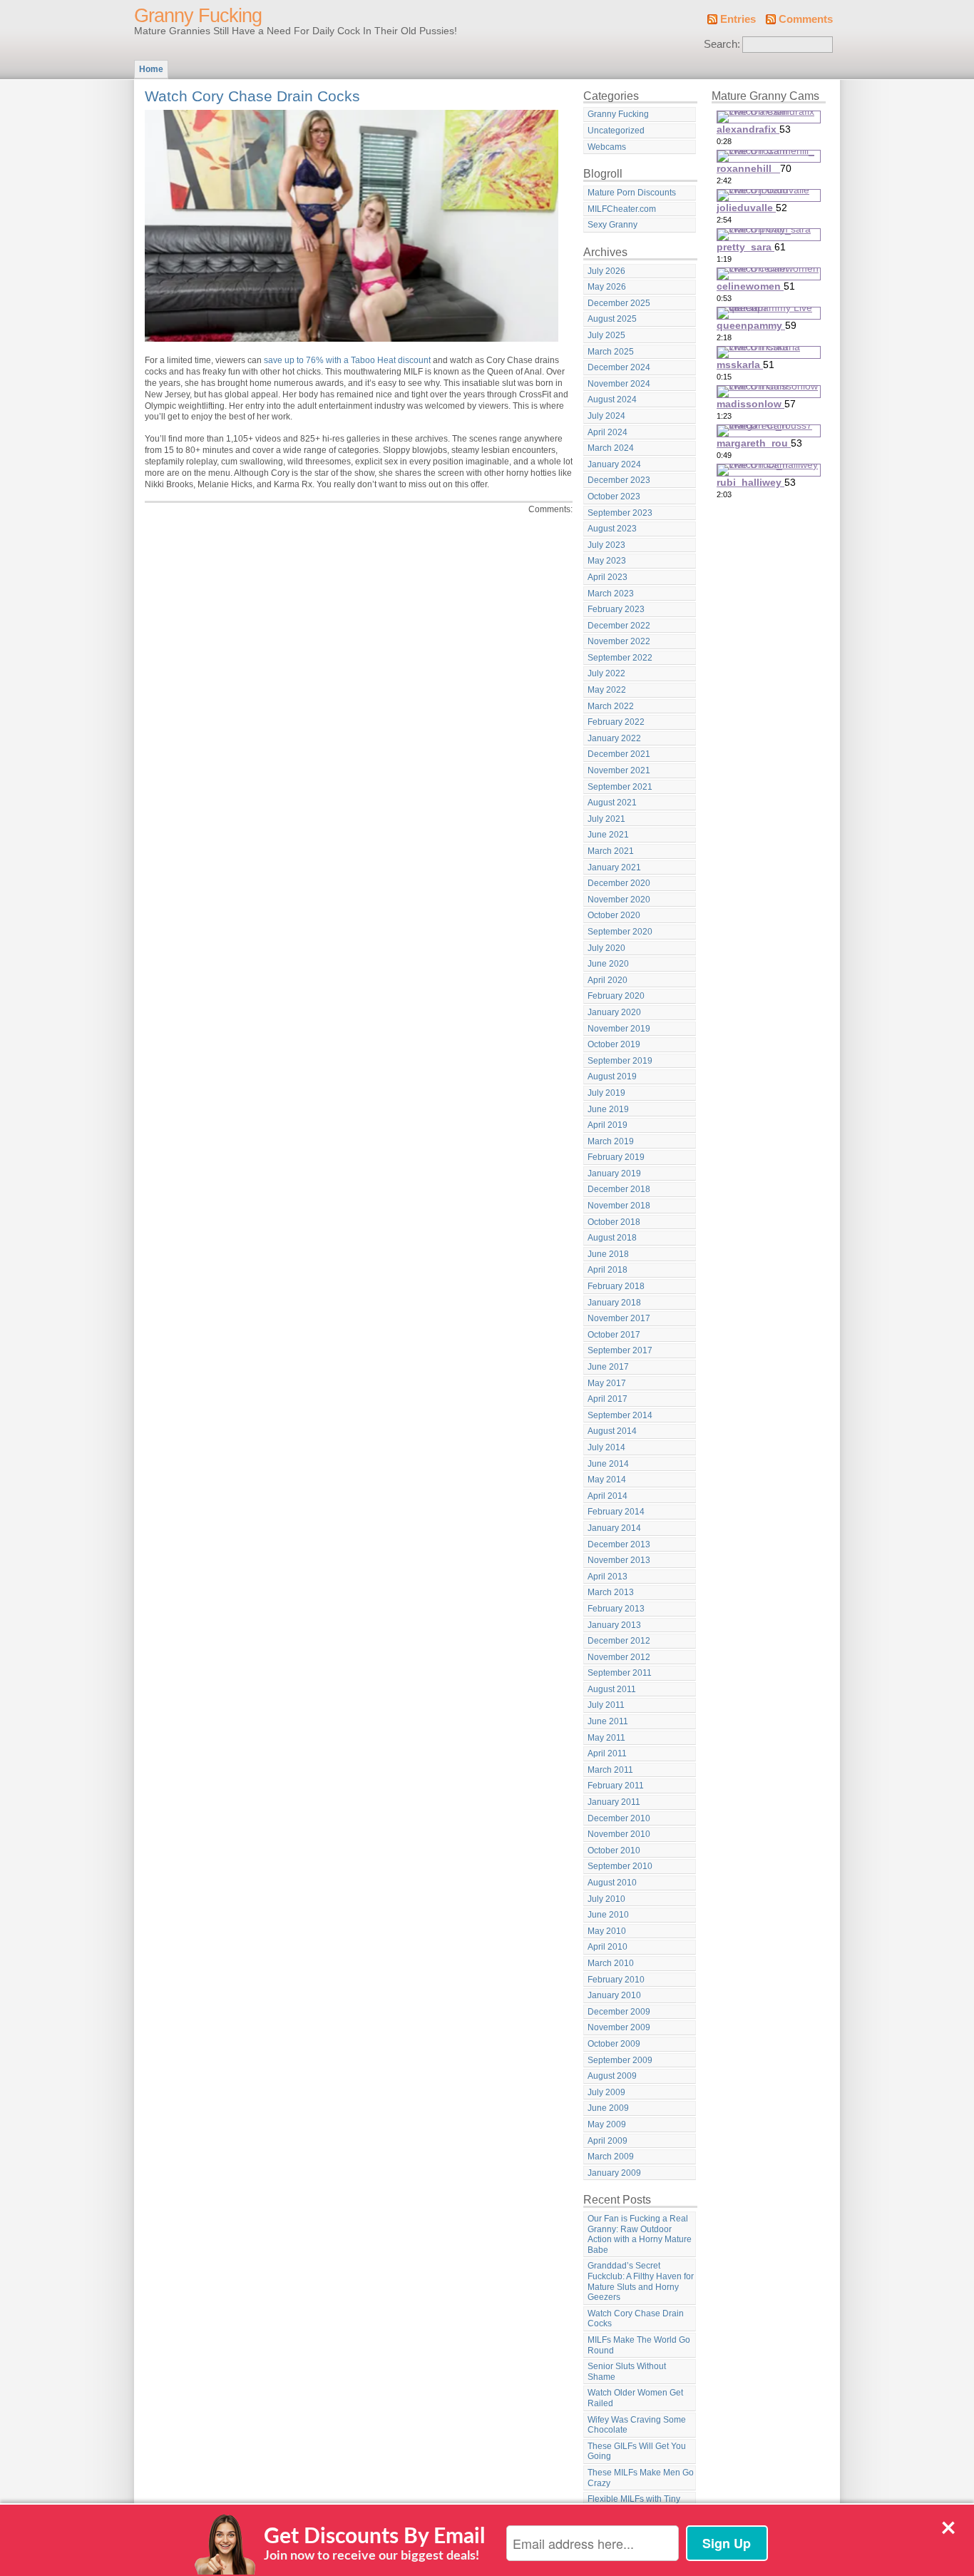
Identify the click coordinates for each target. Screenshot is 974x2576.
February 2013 (616, 1609)
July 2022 (606, 673)
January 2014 (614, 1528)
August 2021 (612, 803)
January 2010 (614, 1995)
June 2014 (608, 1464)
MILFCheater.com (622, 209)
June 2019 (608, 1109)
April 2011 (607, 1753)
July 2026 (606, 271)
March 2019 (611, 1141)
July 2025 (606, 335)
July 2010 (606, 1899)
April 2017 (608, 1399)
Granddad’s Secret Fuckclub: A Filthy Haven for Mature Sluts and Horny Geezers (641, 2281)
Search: (722, 44)
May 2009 (607, 2124)
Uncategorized (616, 131)
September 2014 (620, 1415)
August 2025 (612, 319)
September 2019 (620, 1061)
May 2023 (607, 561)
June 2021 (608, 835)
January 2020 (614, 1012)
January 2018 (614, 1303)
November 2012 (619, 1657)
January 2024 (614, 464)
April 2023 (608, 577)
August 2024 (612, 399)
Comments (806, 19)
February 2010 (616, 1980)
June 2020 (608, 964)
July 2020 (606, 948)
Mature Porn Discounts (632, 193)
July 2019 (606, 1093)
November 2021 (619, 770)
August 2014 (612, 1431)
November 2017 (619, 1318)
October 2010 (614, 1850)
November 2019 (619, 1029)
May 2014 (607, 1480)
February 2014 (616, 1512)
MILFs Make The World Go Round (639, 2345)
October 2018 (614, 1222)
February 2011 (616, 1786)
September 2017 (620, 1350)
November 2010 (619, 1834)
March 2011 (610, 1770)
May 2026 (607, 287)
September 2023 (620, 513)
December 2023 (619, 480)
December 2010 (619, 1818)
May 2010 (607, 1931)
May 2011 (606, 1738)
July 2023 (606, 545)
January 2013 (614, 1625)
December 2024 (619, 367)
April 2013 (608, 1577)
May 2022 (607, 690)
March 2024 (611, 448)
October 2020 (614, 915)
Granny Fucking (198, 16)
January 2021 (614, 867)
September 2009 (620, 2060)
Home (151, 69)
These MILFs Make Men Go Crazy (641, 2478)
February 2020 (616, 996)
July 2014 (606, 1447)
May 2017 (607, 1383)
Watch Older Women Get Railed (635, 2398)
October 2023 (614, 497)
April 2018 (608, 1270)
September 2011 (620, 1673)
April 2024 (608, 432)
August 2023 (612, 529)
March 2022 (611, 706)
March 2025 (611, 352)
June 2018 (608, 1254)
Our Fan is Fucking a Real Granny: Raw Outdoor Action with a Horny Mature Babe (640, 2234)
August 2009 (612, 2076)
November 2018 (619, 1206)
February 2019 (616, 1157)
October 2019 (614, 1044)
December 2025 (619, 303)
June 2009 (608, 2108)
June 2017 (608, 1367)
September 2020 (620, 932)
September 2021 (620, 787)
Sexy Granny (612, 225)
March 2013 (611, 1592)
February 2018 (616, 1286)
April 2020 (608, 980)
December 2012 (619, 1641)
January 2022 (614, 738)
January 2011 (614, 1802)
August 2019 (612, 1076)
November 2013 (619, 1560)
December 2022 (619, 626)
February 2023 (616, 609)
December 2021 (619, 754)
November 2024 (619, 384)
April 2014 (608, 1496)
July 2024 (606, 416)
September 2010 (620, 1866)
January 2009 (614, 2173)
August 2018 (612, 1238)
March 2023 (611, 594)
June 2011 (608, 1721)
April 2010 (608, 1947)
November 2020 (619, 900)
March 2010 (611, 1963)
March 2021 (611, 851)
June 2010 (608, 1915)
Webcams (607, 147)
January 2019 (614, 1174)
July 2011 (606, 1705)
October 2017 (614, 1335)
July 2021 (606, 819)
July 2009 (606, 2092)
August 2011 (612, 1689)
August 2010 (612, 1883)
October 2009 (614, 2044)
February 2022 (616, 722)
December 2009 (619, 2012)
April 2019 (608, 1125)
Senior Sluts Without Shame (627, 2372)
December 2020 (619, 883)
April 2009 (608, 2141)
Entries (738, 19)
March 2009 (611, 2157)
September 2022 (620, 658)
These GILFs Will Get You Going (637, 2452)
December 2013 (619, 1544)
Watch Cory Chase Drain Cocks (252, 96)
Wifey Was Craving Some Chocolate (637, 2425)
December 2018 (619, 1189)
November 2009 (619, 2027)
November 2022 (619, 641)
